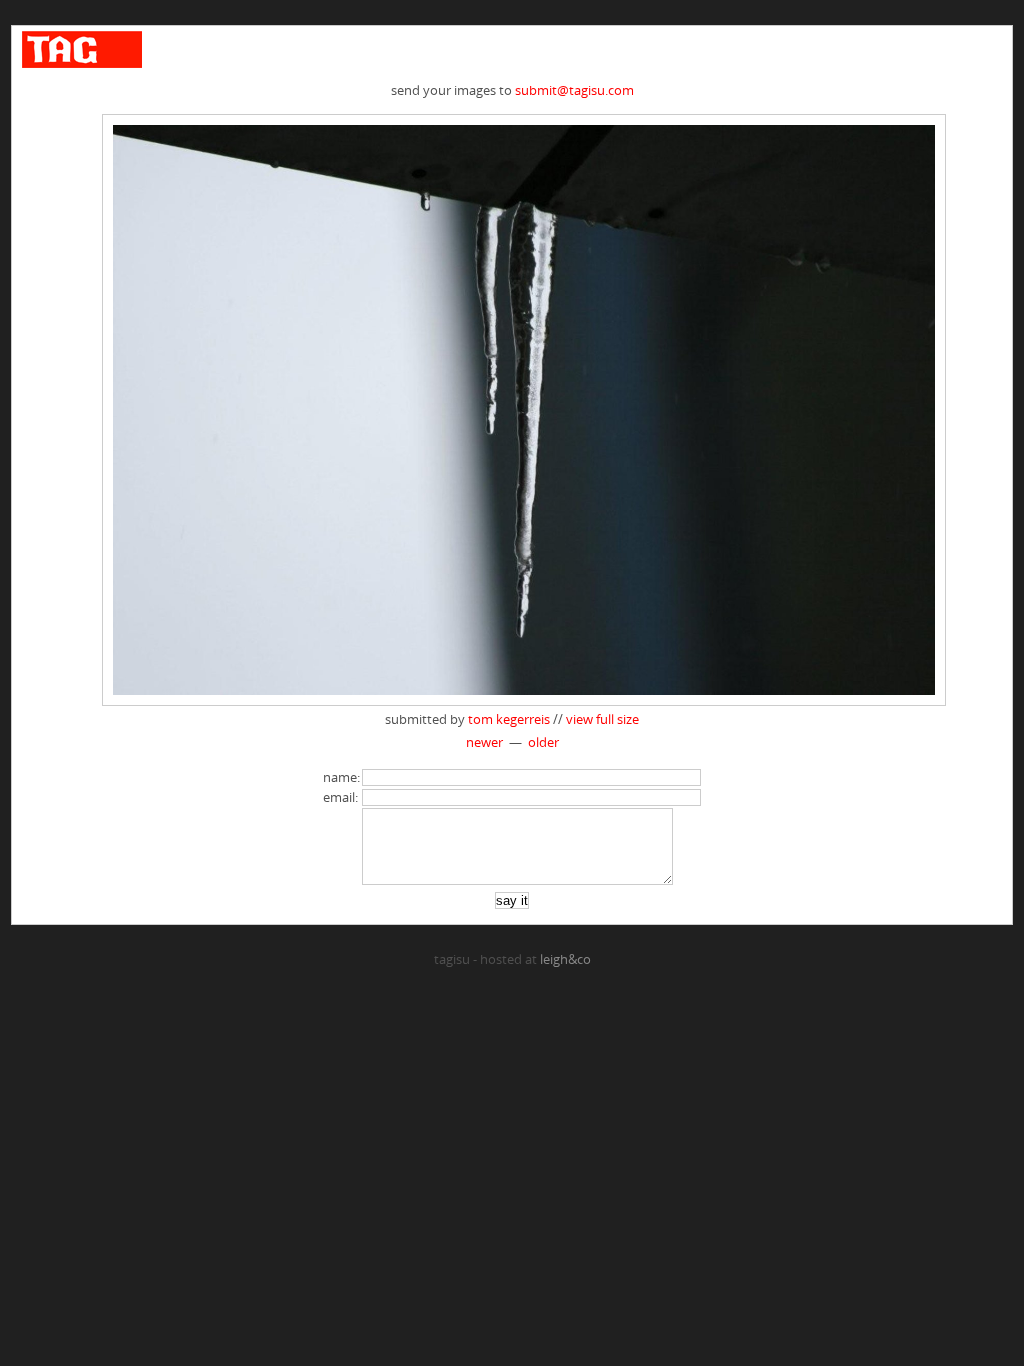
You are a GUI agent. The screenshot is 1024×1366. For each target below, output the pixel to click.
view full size (602, 719)
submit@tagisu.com (574, 90)
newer (484, 742)
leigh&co (565, 959)
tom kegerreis (509, 719)
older (543, 742)
